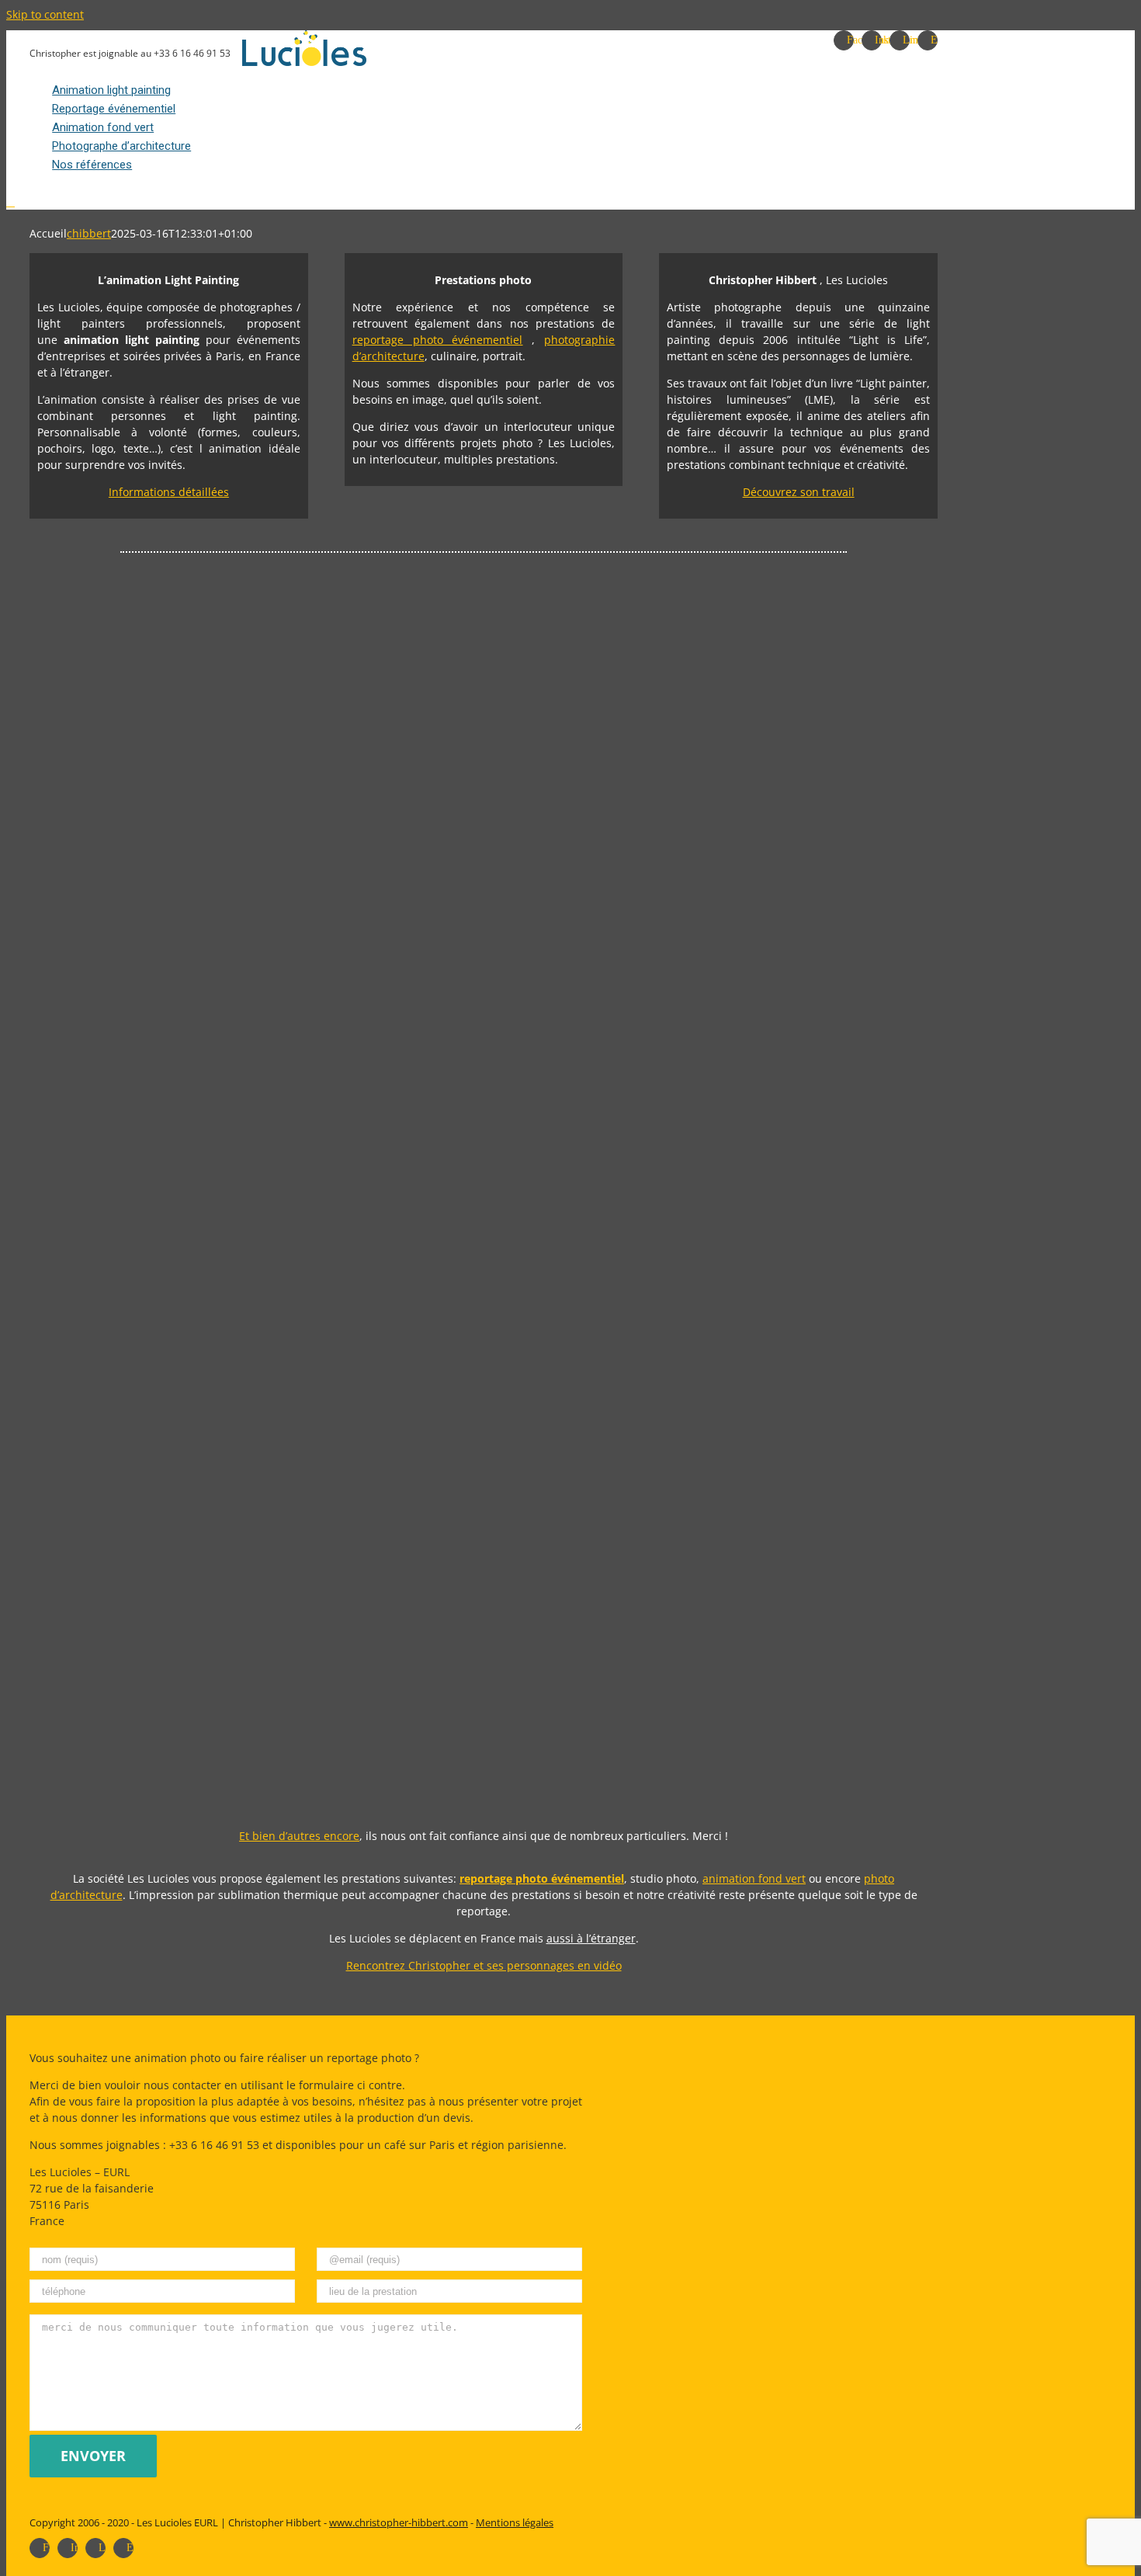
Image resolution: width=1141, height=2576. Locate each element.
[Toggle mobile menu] (10, 202)
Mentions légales (515, 2522)
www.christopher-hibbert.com (399, 2522)
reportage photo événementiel (438, 340)
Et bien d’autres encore (299, 1836)
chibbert (89, 233)
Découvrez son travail (799, 492)
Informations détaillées (169, 492)
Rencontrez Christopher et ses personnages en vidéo (484, 1965)
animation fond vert (754, 1878)
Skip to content (45, 14)
